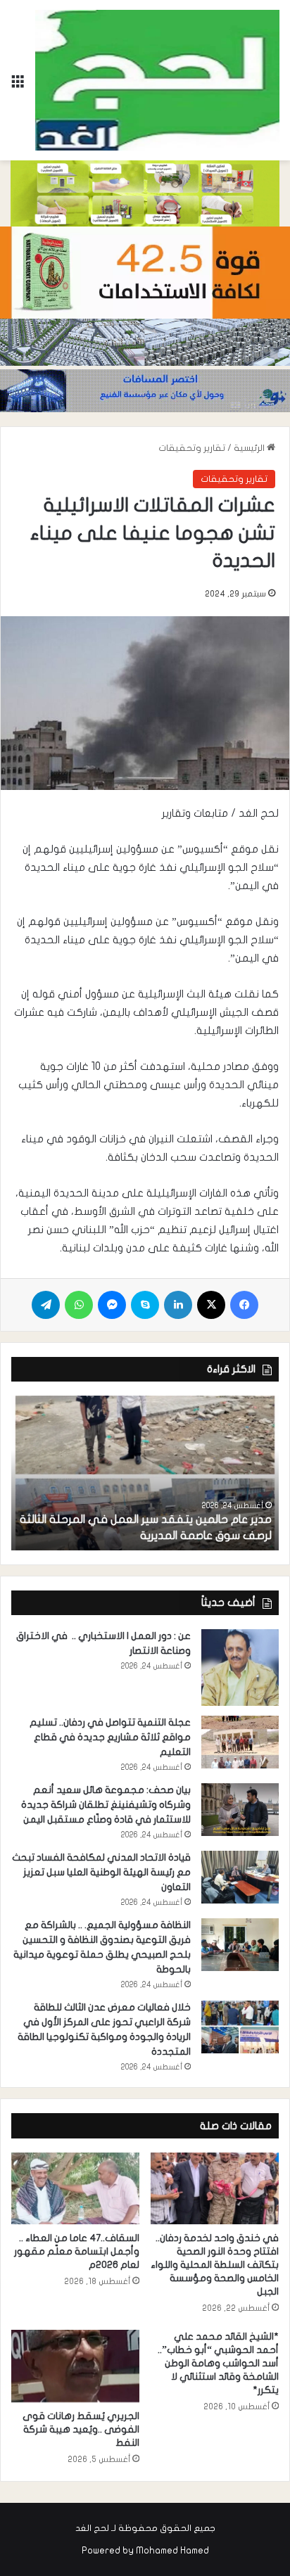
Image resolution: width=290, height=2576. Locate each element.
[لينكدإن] (178, 1305)
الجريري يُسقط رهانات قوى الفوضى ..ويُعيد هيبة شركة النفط (81, 2429)
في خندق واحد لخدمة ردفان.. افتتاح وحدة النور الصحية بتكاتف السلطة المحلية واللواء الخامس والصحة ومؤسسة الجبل (215, 2265)
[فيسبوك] (244, 1305)
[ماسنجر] (112, 1305)
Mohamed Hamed (172, 2551)
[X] (211, 1305)
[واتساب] (79, 1305)
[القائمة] (18, 85)
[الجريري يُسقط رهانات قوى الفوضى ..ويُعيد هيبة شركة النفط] (75, 2366)
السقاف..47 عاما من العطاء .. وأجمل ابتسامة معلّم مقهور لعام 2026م (77, 2251)
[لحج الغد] (157, 80)
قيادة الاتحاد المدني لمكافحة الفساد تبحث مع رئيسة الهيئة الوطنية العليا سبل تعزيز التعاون (101, 1872)
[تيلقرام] (46, 1305)
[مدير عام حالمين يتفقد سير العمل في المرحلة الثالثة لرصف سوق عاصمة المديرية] (145, 1473)
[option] (145, 1473)
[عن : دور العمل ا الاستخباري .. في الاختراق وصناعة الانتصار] (240, 1668)
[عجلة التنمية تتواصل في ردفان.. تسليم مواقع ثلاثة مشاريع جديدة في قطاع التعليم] (240, 1742)
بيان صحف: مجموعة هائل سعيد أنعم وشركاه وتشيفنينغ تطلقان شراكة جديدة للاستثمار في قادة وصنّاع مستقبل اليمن (106, 1805)
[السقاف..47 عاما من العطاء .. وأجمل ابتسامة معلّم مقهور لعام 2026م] (75, 2189)
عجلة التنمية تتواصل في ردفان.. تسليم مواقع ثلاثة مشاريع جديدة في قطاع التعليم (110, 1737)
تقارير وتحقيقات (192, 448)
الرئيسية (250, 448)
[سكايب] (145, 1305)
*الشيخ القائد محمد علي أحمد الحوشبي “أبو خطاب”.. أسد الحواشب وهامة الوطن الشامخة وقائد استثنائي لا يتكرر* (218, 2363)
